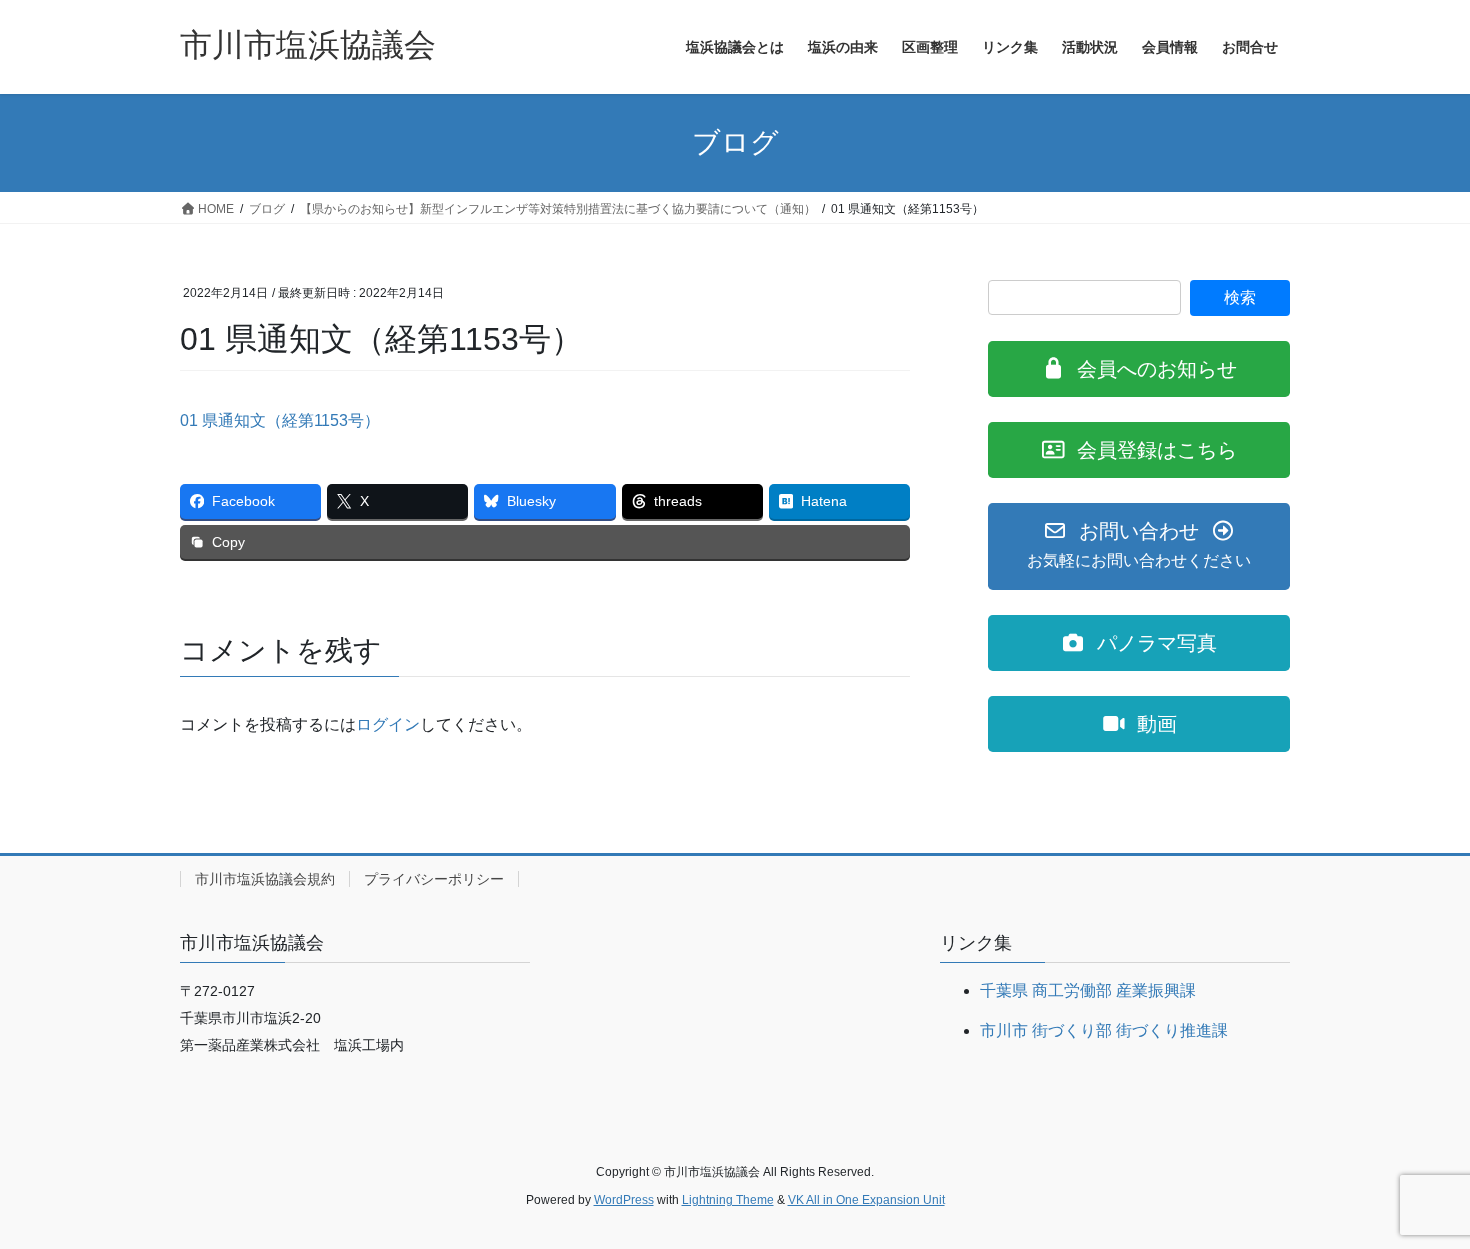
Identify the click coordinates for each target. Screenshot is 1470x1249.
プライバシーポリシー (434, 879)
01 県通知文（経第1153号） (280, 420)
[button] (1139, 369)
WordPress (624, 1200)
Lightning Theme (728, 1200)
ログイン (388, 724)
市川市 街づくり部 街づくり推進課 (1104, 1030)
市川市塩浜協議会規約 (265, 879)
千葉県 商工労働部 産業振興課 (1088, 990)
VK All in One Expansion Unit (866, 1200)
